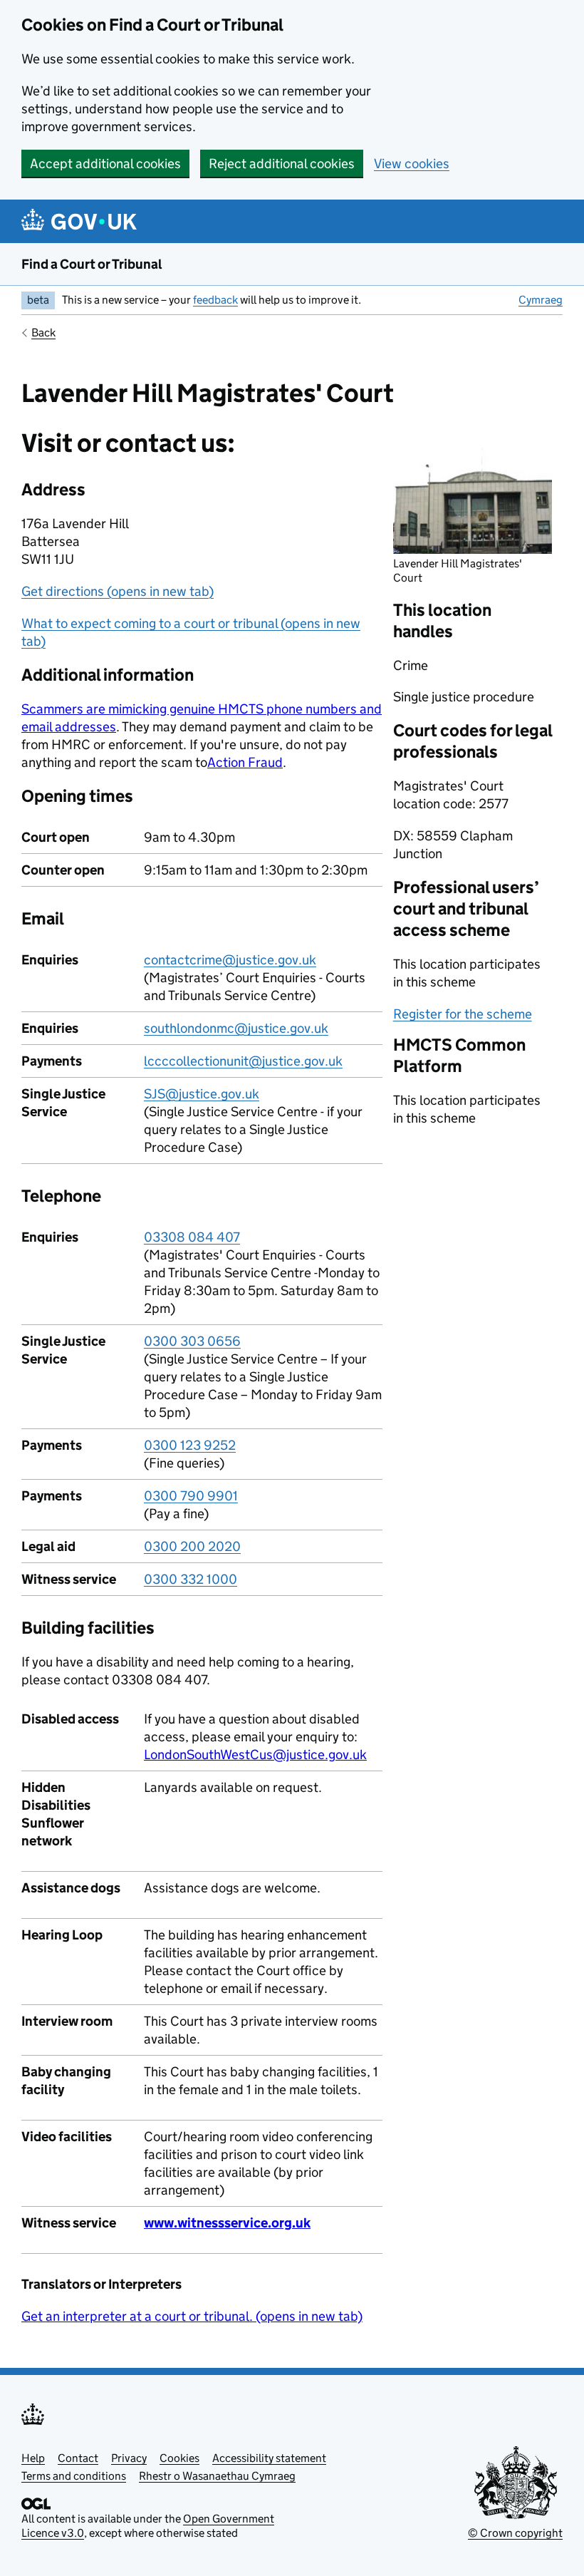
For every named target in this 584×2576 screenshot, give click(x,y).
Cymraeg (541, 300)
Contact (78, 2458)
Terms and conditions (74, 2476)
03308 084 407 (192, 1237)
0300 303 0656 (192, 1341)
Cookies (179, 2458)
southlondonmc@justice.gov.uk (236, 1028)
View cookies (412, 164)
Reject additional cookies (282, 164)
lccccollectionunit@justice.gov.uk (243, 1061)
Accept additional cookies (105, 164)
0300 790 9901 (191, 1496)
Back (43, 333)
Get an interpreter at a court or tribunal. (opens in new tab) (192, 2316)
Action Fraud (245, 762)
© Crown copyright (515, 2533)
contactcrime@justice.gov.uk (230, 960)
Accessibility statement (269, 2458)
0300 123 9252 (190, 1445)
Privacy (129, 2458)
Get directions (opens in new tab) (118, 591)
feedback (215, 300)
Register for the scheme (463, 1014)
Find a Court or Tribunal (92, 264)
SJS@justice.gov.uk (202, 1094)
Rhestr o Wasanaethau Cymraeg (217, 2476)
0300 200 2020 (192, 1546)
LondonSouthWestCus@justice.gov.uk (255, 1755)
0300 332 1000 (191, 1579)
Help (33, 2458)
